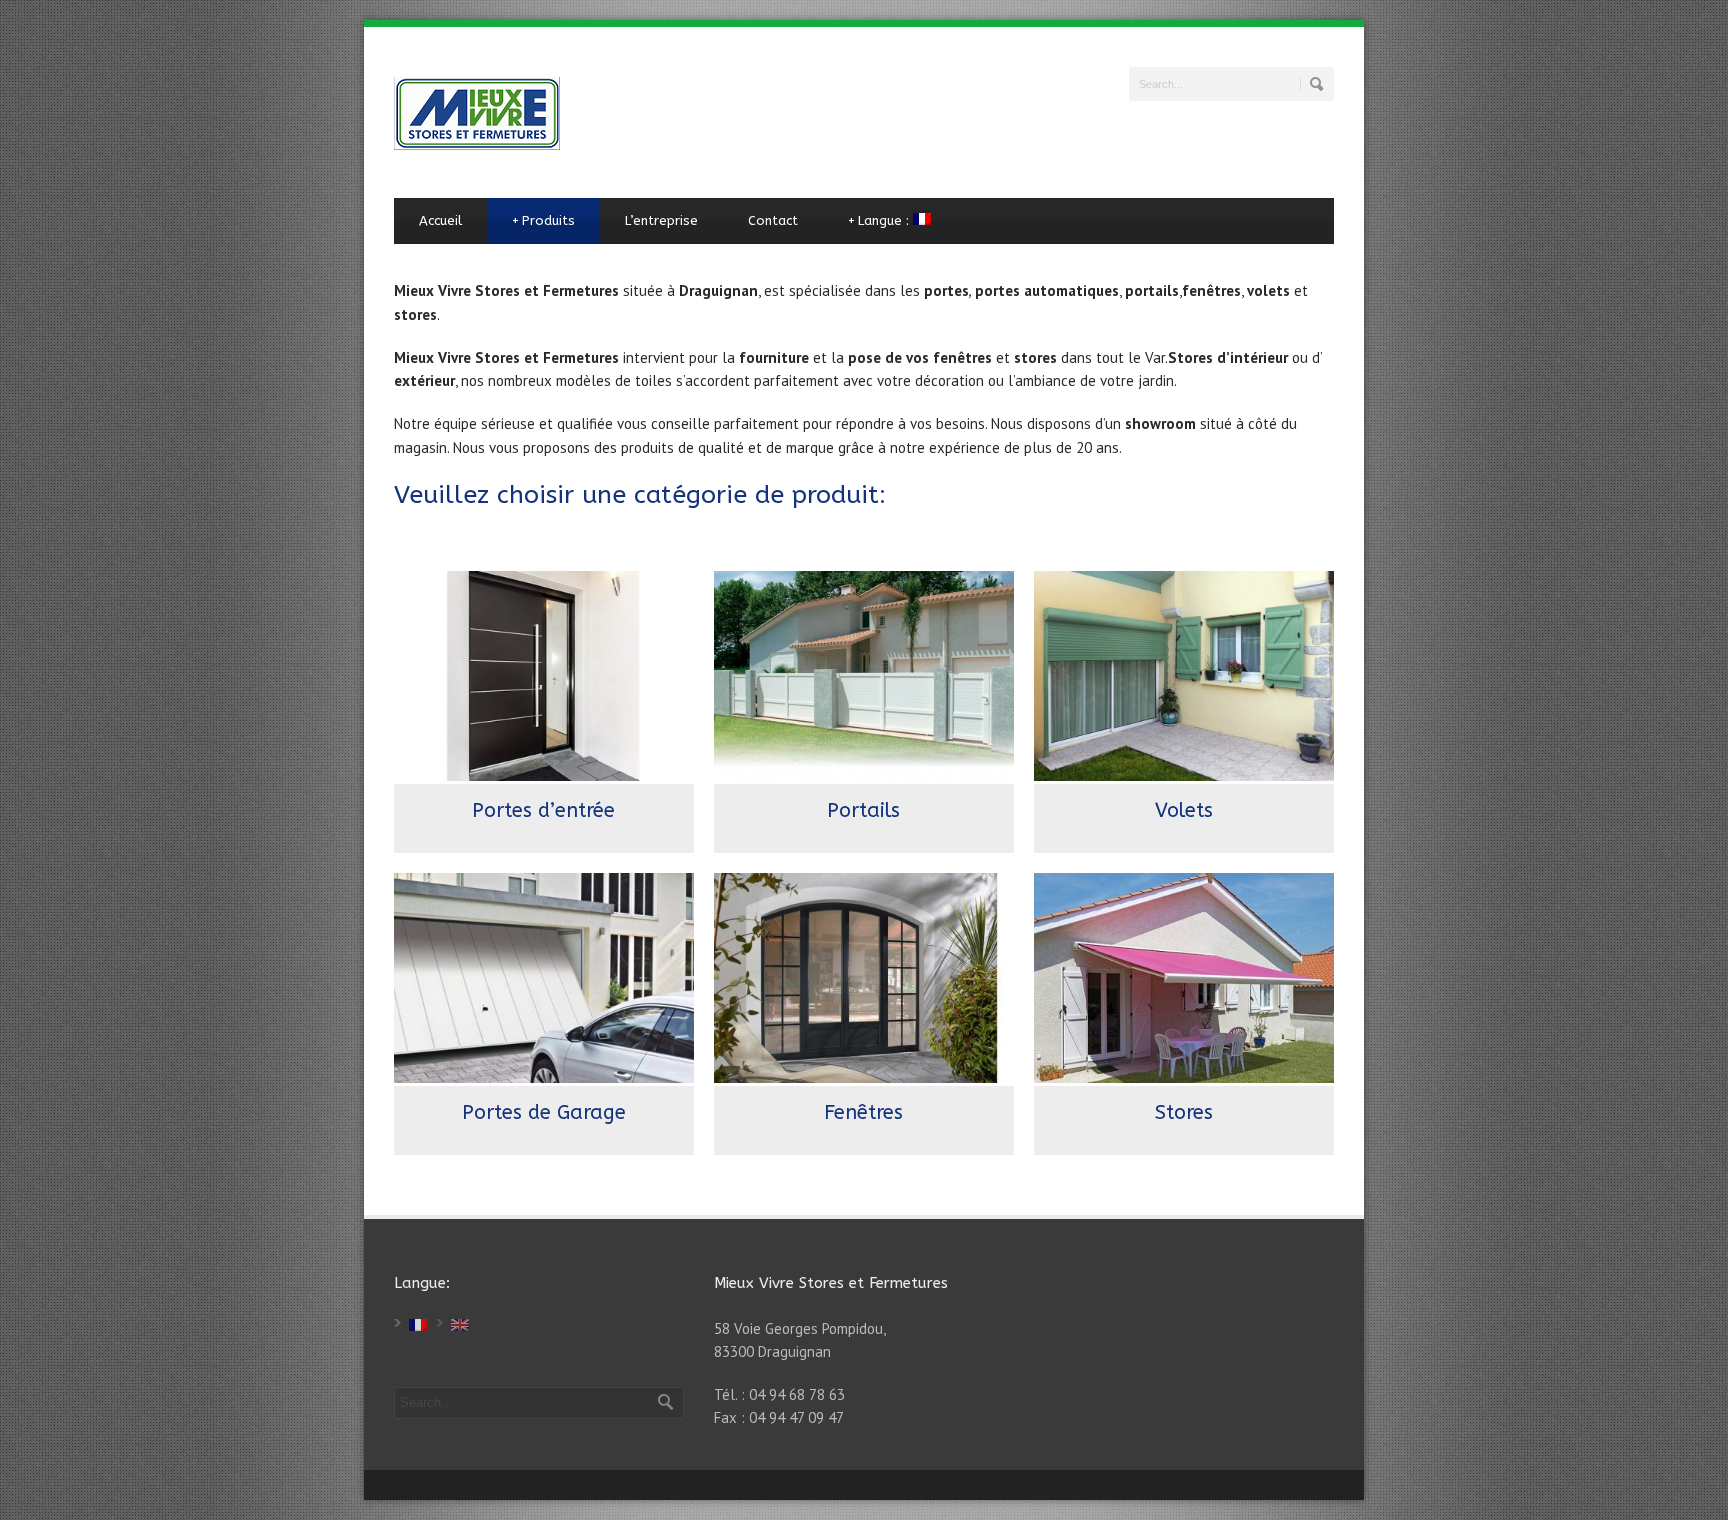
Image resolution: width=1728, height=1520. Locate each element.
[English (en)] (460, 1323)
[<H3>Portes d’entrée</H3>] (544, 676)
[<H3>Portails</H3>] (864, 676)
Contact (773, 220)
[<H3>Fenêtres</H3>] (864, 978)
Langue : (880, 220)
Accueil (440, 220)
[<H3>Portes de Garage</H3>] (544, 978)
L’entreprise (661, 220)
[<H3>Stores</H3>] (1184, 978)
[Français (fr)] (418, 1323)
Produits (543, 220)
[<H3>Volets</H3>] (1184, 676)
